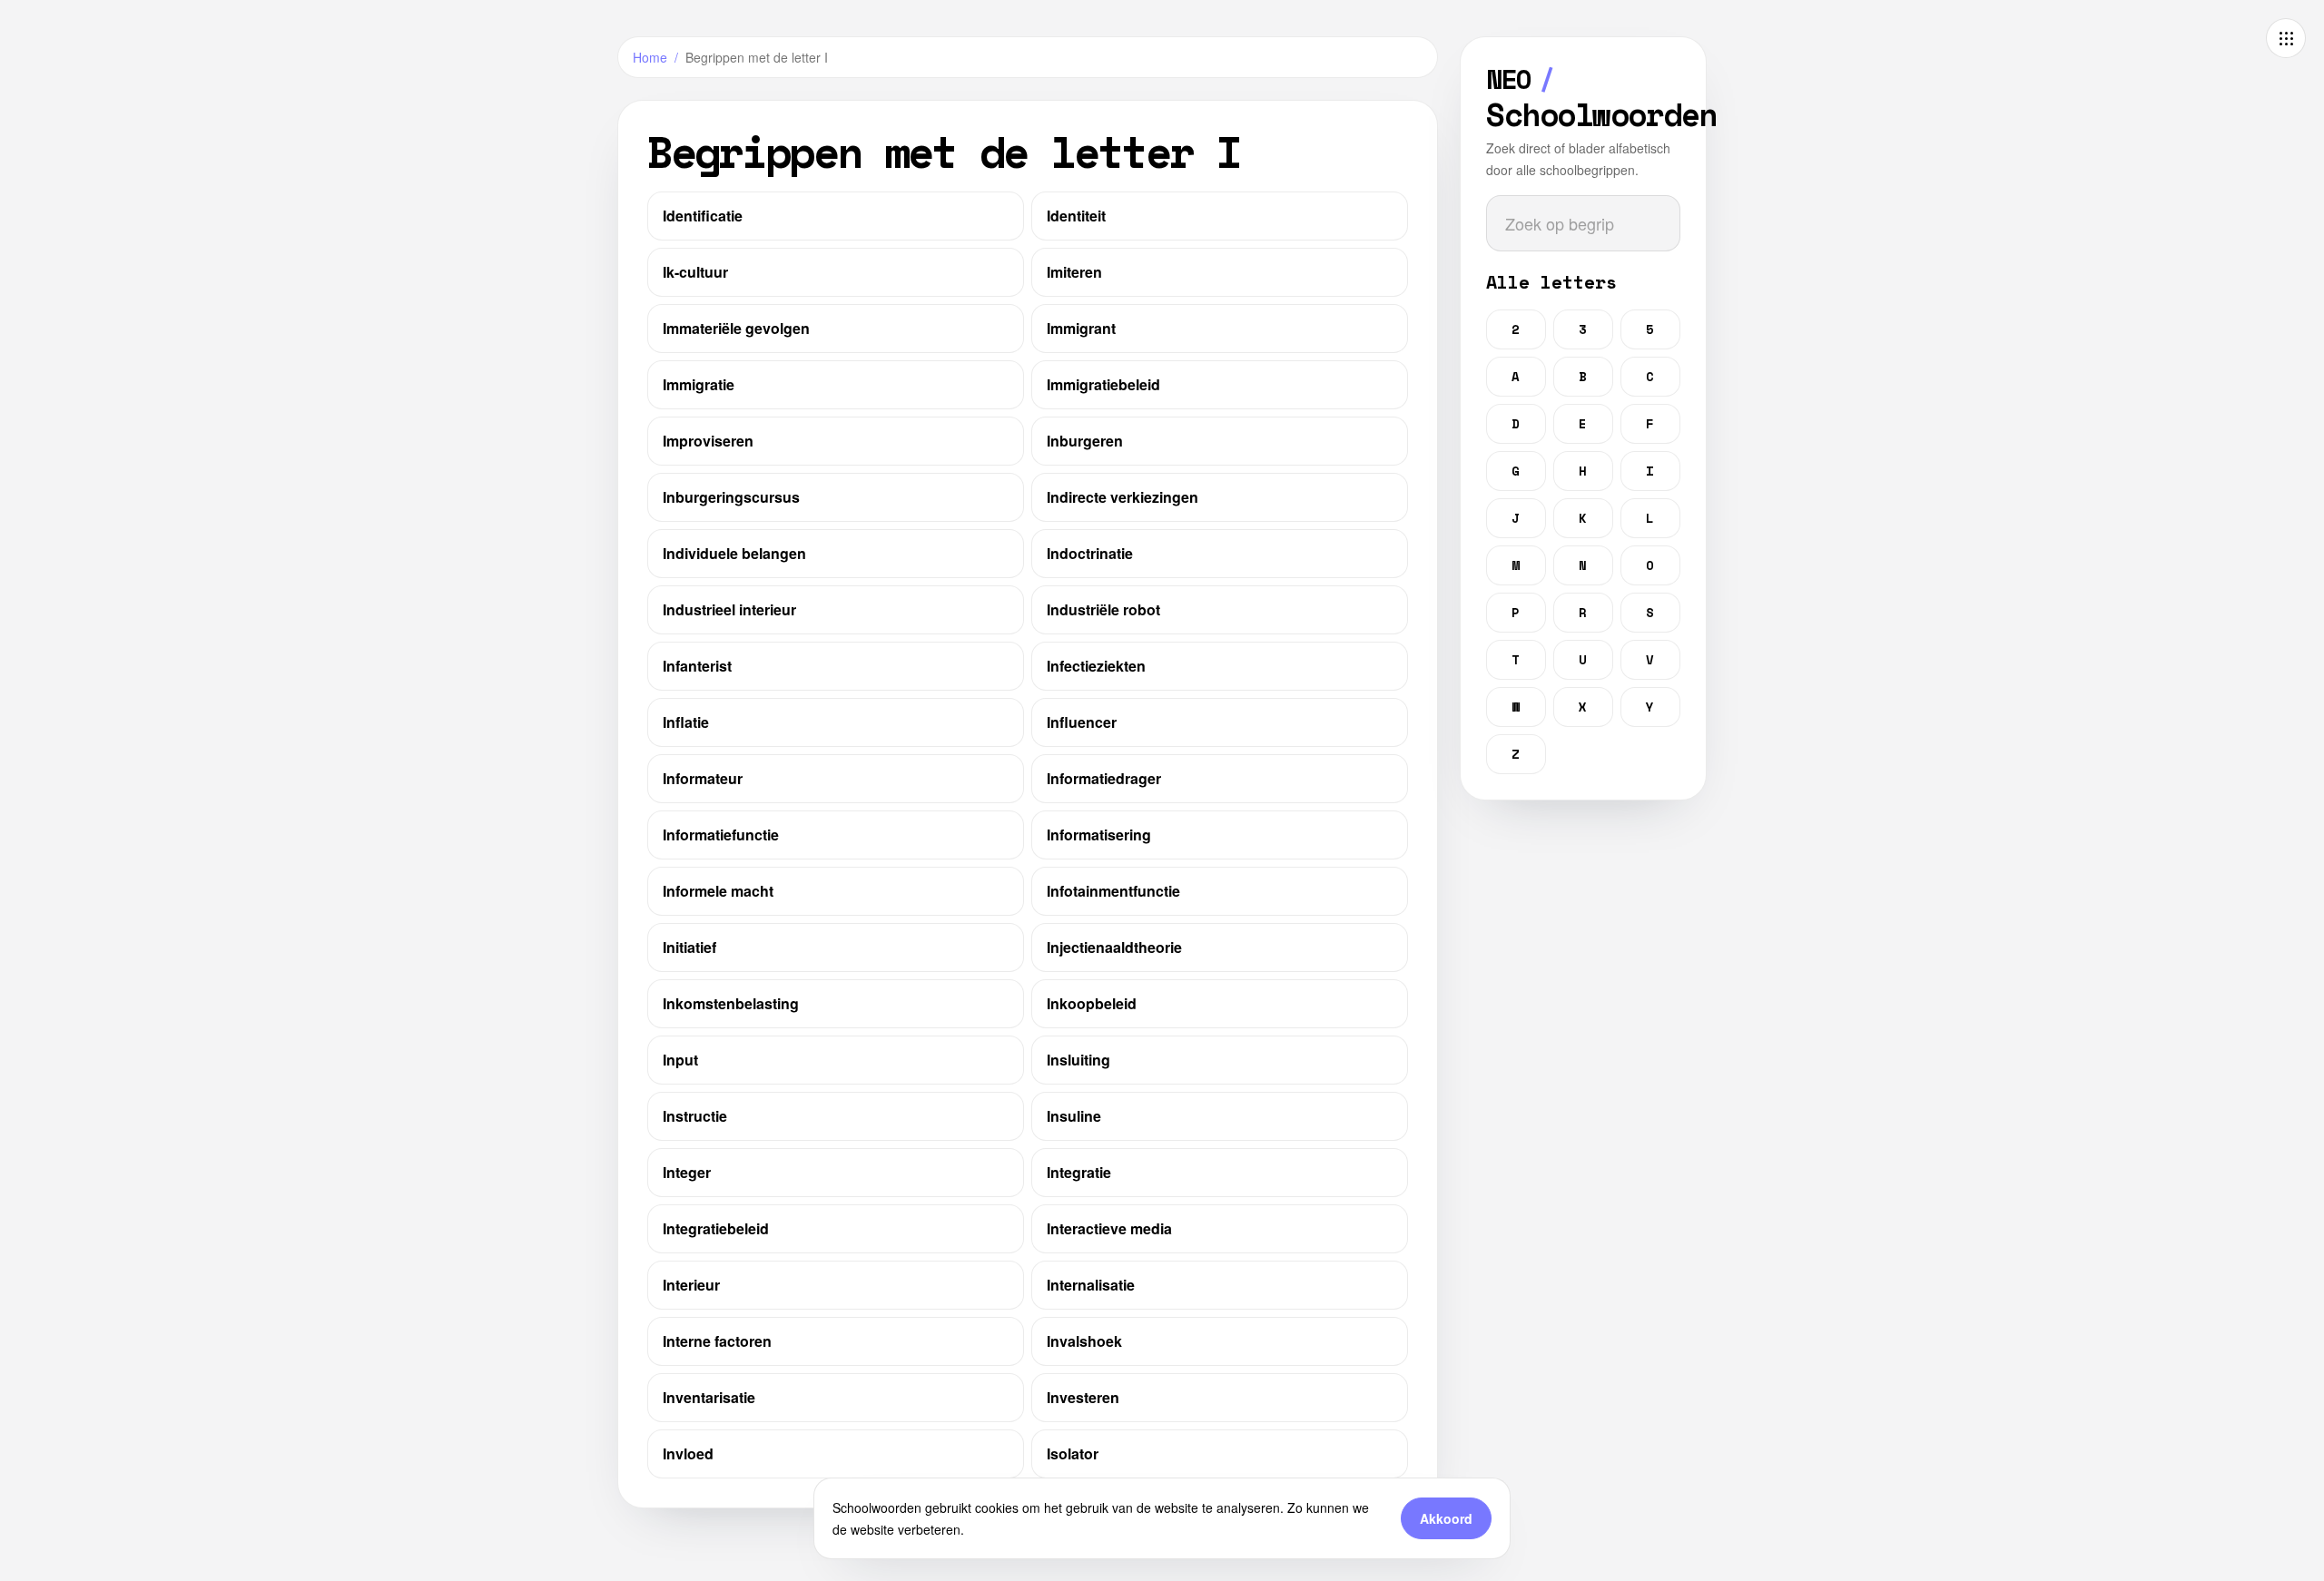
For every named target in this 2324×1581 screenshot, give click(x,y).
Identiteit (1076, 216)
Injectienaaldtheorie (1114, 947)
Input (680, 1060)
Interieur (691, 1285)
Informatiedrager (1104, 778)
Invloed (688, 1453)
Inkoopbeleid (1092, 1003)
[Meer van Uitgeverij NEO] (2286, 38)
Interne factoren (717, 1341)
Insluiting (1078, 1060)
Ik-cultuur (695, 272)
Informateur (703, 778)
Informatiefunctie (721, 835)
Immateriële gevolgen (736, 328)
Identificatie (703, 216)
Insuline (1074, 1116)
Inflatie (686, 722)
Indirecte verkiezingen (1123, 497)
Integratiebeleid (716, 1228)
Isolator (1073, 1453)
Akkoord (1446, 1518)
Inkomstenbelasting (731, 1003)
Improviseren (708, 441)
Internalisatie (1091, 1285)
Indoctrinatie (1090, 553)
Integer (687, 1172)
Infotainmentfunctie (1113, 891)
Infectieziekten (1096, 666)
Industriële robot (1103, 609)
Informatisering (1099, 835)
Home (650, 57)
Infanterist (697, 666)
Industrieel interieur (729, 609)
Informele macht (718, 891)
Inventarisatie (709, 1397)
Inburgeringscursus (731, 497)
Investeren (1083, 1397)
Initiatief (689, 947)
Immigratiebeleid (1103, 384)
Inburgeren (1085, 441)
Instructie (695, 1116)
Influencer (1082, 722)
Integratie (1079, 1172)
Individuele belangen (734, 553)
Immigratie (699, 384)
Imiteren (1074, 272)
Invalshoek (1084, 1341)
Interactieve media (1109, 1228)
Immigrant (1081, 328)
